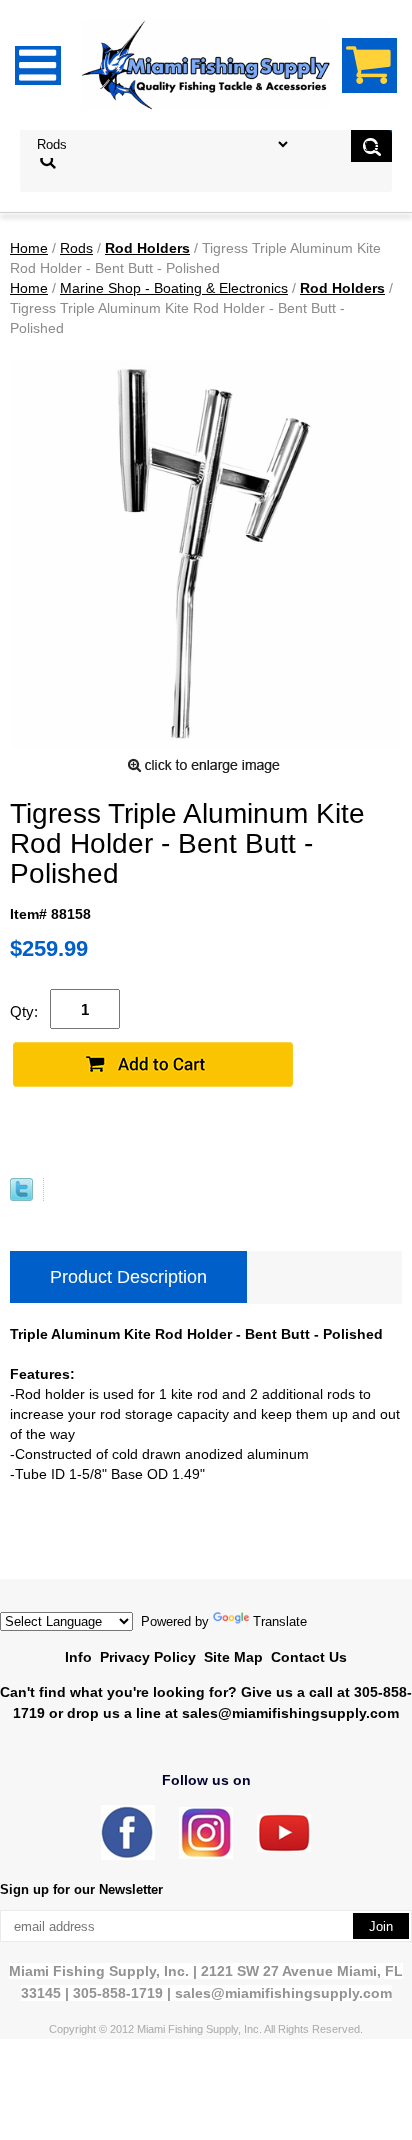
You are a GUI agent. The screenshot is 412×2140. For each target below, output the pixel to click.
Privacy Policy (148, 1657)
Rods (76, 248)
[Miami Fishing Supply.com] (284, 1847)
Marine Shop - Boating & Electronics (174, 288)
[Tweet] (21, 1196)
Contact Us (309, 1657)
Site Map (233, 1657)
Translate (280, 1621)
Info (78, 1657)
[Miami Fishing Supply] (128, 1855)
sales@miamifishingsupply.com (290, 1713)
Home (29, 248)
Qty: (24, 1011)
